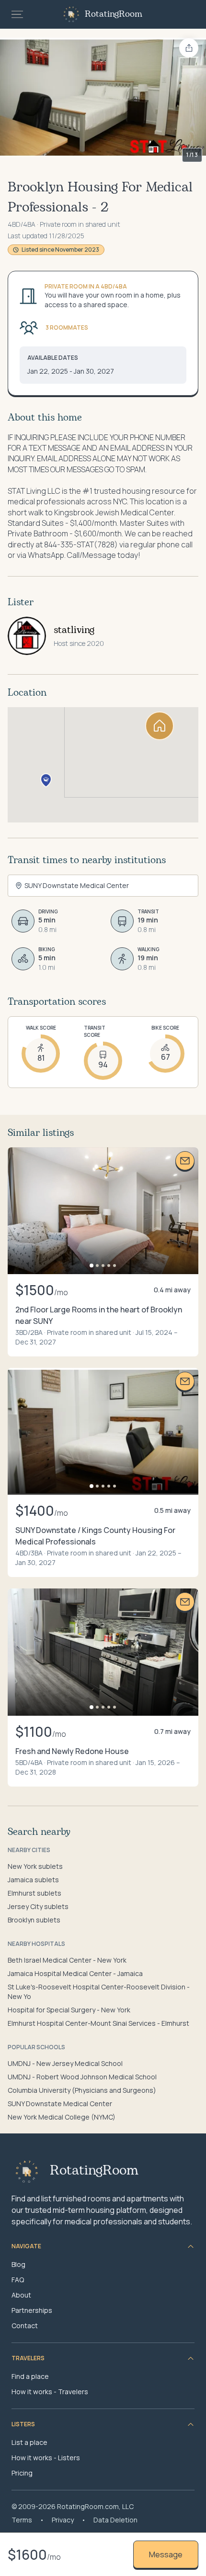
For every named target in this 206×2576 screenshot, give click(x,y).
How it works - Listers (46, 2458)
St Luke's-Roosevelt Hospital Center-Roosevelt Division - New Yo (99, 1992)
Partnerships (32, 2310)
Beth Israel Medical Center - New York (67, 1960)
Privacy (63, 2520)
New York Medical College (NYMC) (62, 2117)
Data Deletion (115, 2520)
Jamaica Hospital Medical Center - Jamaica (75, 1973)
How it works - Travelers (50, 2392)
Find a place (30, 2376)
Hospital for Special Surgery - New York (69, 2010)
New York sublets (35, 1866)
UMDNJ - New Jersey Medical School (65, 2063)
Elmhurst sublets (34, 1893)
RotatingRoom (114, 14)
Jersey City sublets (38, 1906)
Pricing (22, 2473)
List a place (29, 2442)
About (21, 2295)
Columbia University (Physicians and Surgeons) (82, 2090)
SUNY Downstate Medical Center (60, 2104)
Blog (18, 2264)
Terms (22, 2520)
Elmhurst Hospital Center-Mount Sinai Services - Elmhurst (98, 2023)
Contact (25, 2326)
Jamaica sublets (33, 1880)
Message (166, 2554)
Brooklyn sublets (34, 1920)
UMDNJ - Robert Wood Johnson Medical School (82, 2077)
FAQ (18, 2280)
